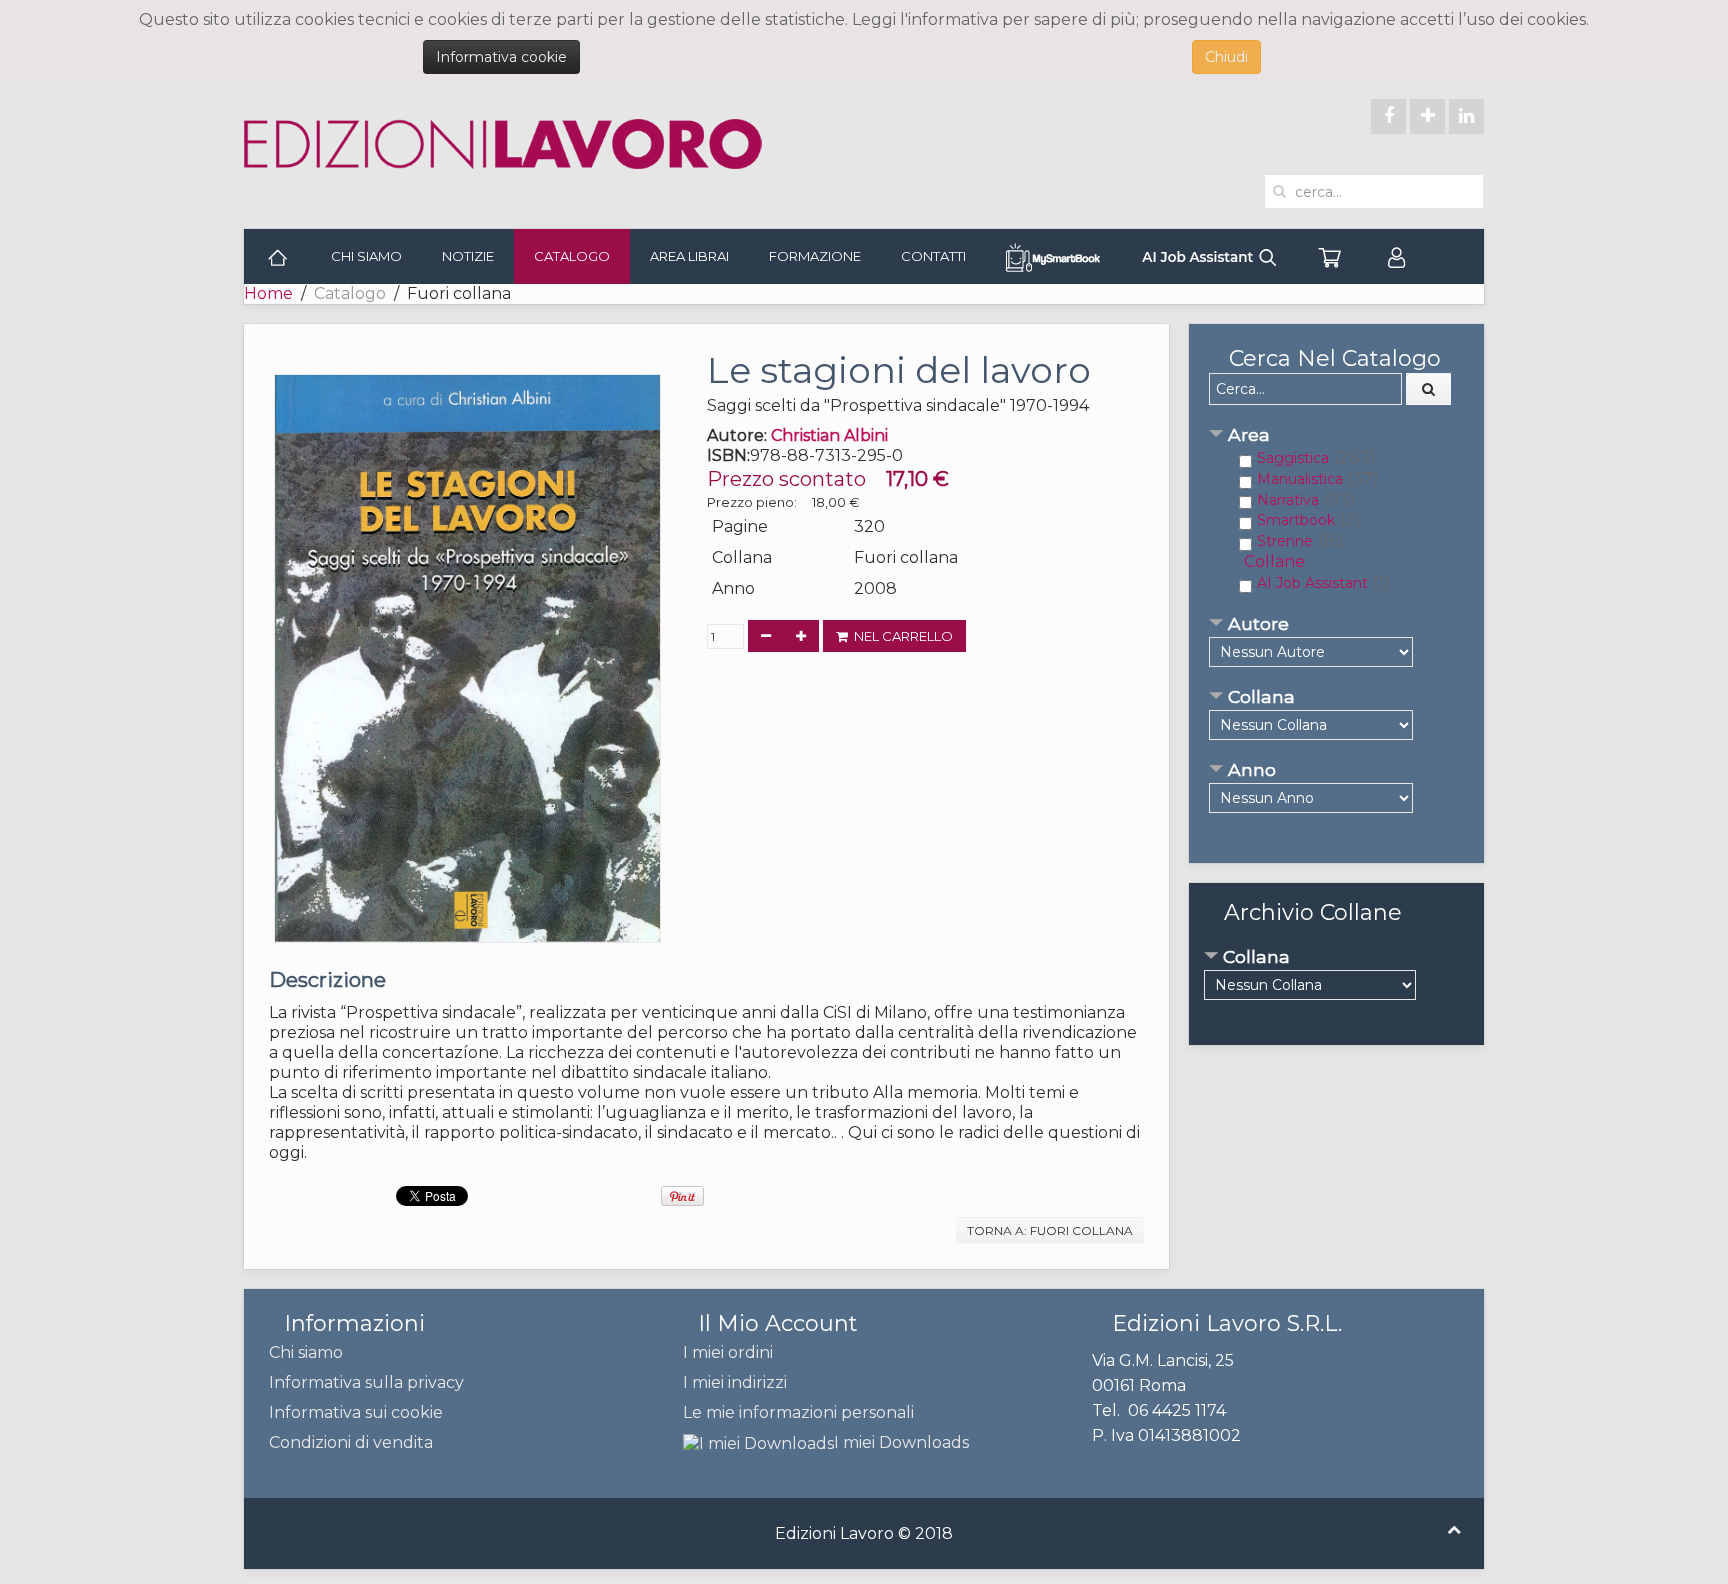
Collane (1274, 561)
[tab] (1336, 436)
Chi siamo (366, 256)
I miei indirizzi (735, 1382)
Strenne (1285, 541)
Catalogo (572, 256)
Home (268, 293)
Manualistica (1300, 479)
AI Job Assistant (1312, 583)
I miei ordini (728, 1352)
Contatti (933, 256)
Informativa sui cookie (356, 1412)
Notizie (468, 256)
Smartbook (1296, 520)
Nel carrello (900, 636)
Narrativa (1288, 500)
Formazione (815, 256)
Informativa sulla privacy (366, 1382)
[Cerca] (1429, 389)
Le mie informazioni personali (798, 1412)
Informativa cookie (501, 57)
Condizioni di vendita (351, 1442)
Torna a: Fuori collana (1050, 1230)
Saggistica (1293, 458)
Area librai (689, 256)
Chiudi (1226, 57)
